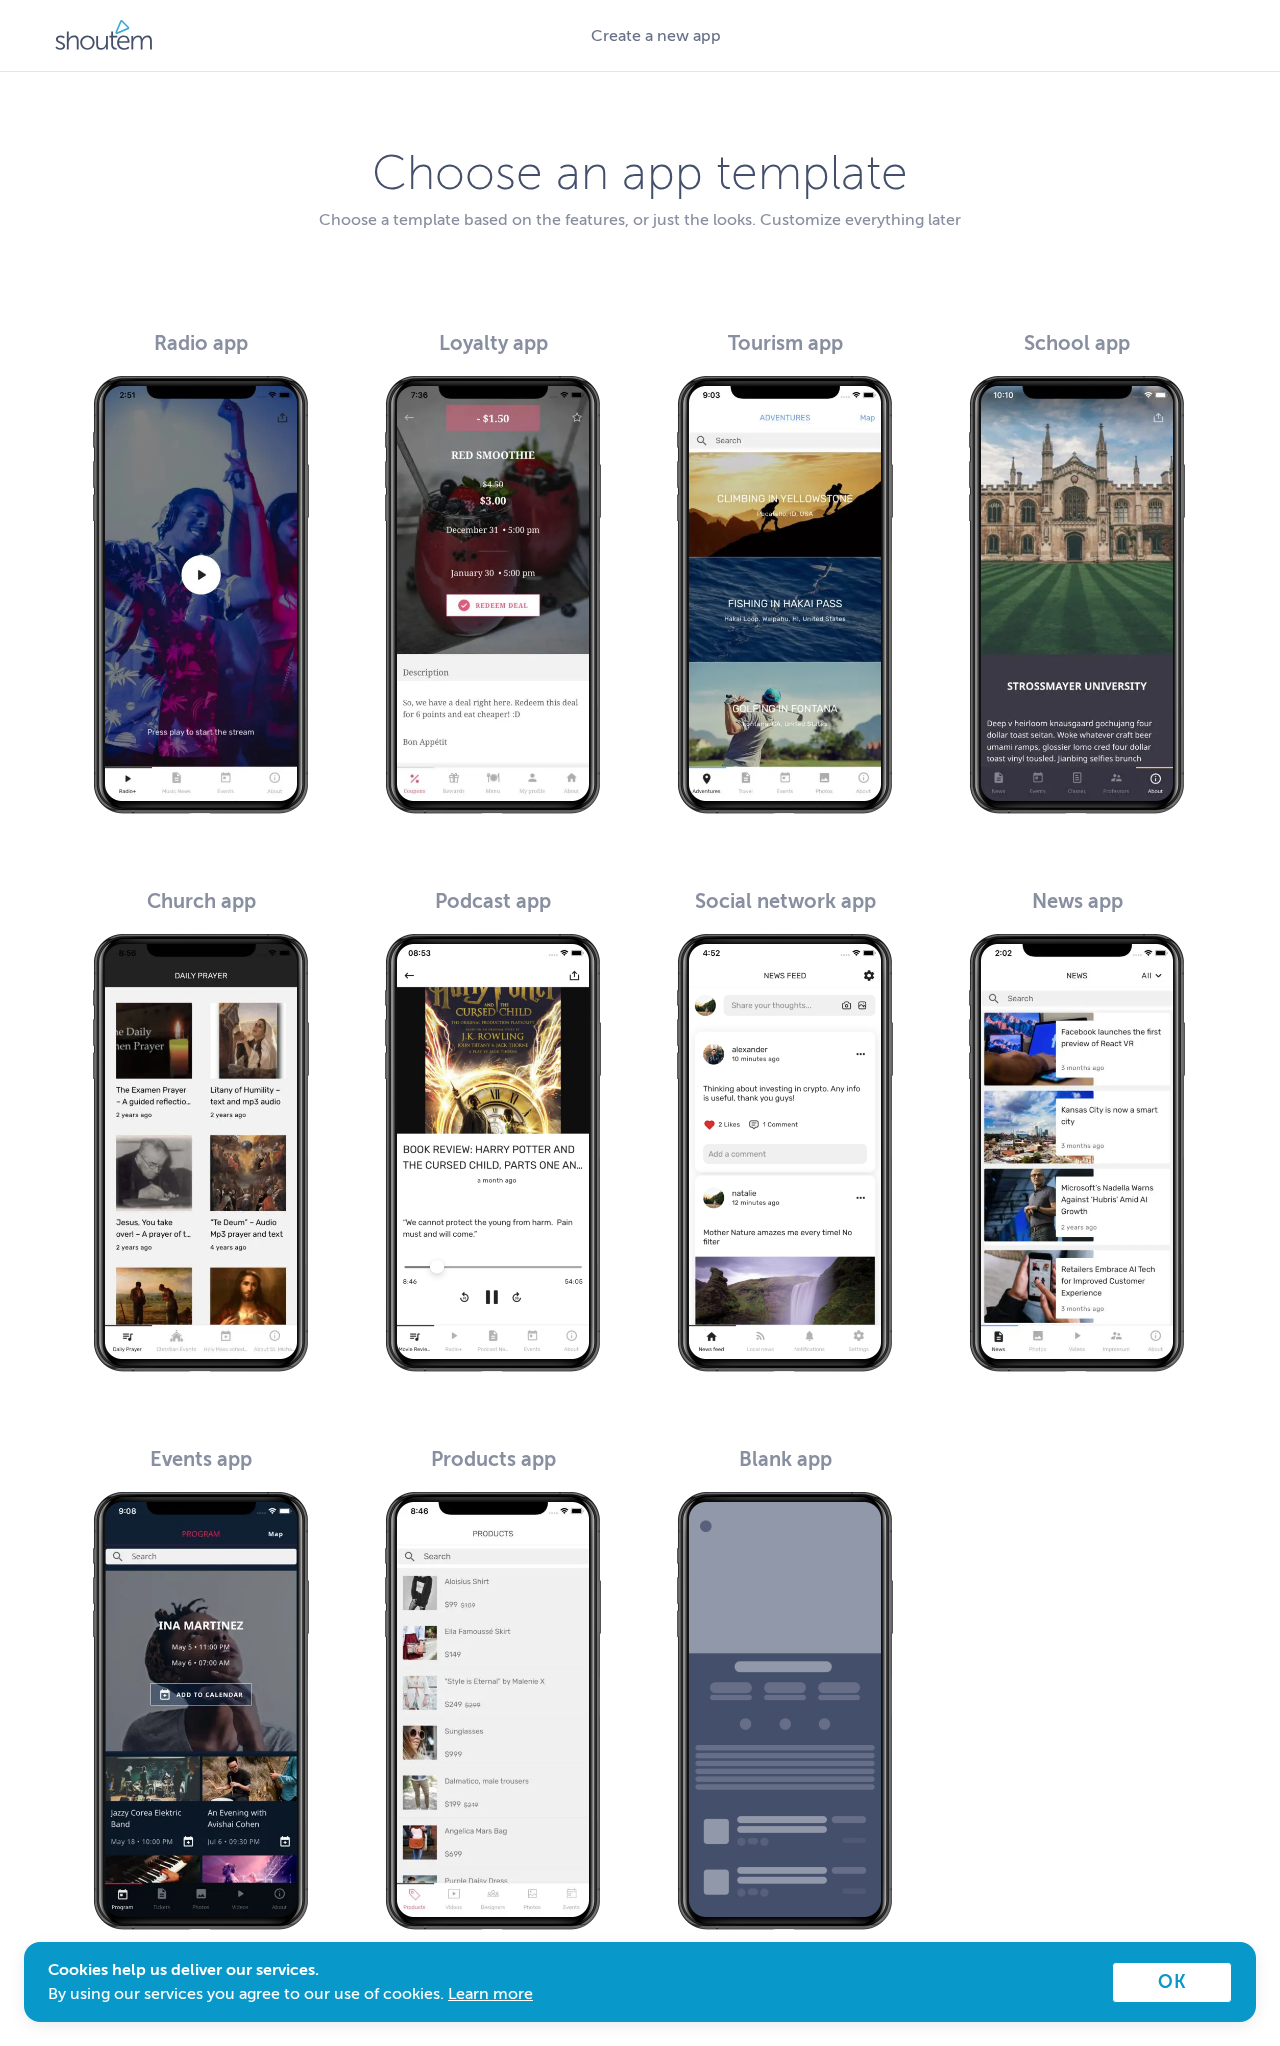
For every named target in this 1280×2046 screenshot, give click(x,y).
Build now (201, 764)
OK (1172, 1982)
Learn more (490, 1994)
